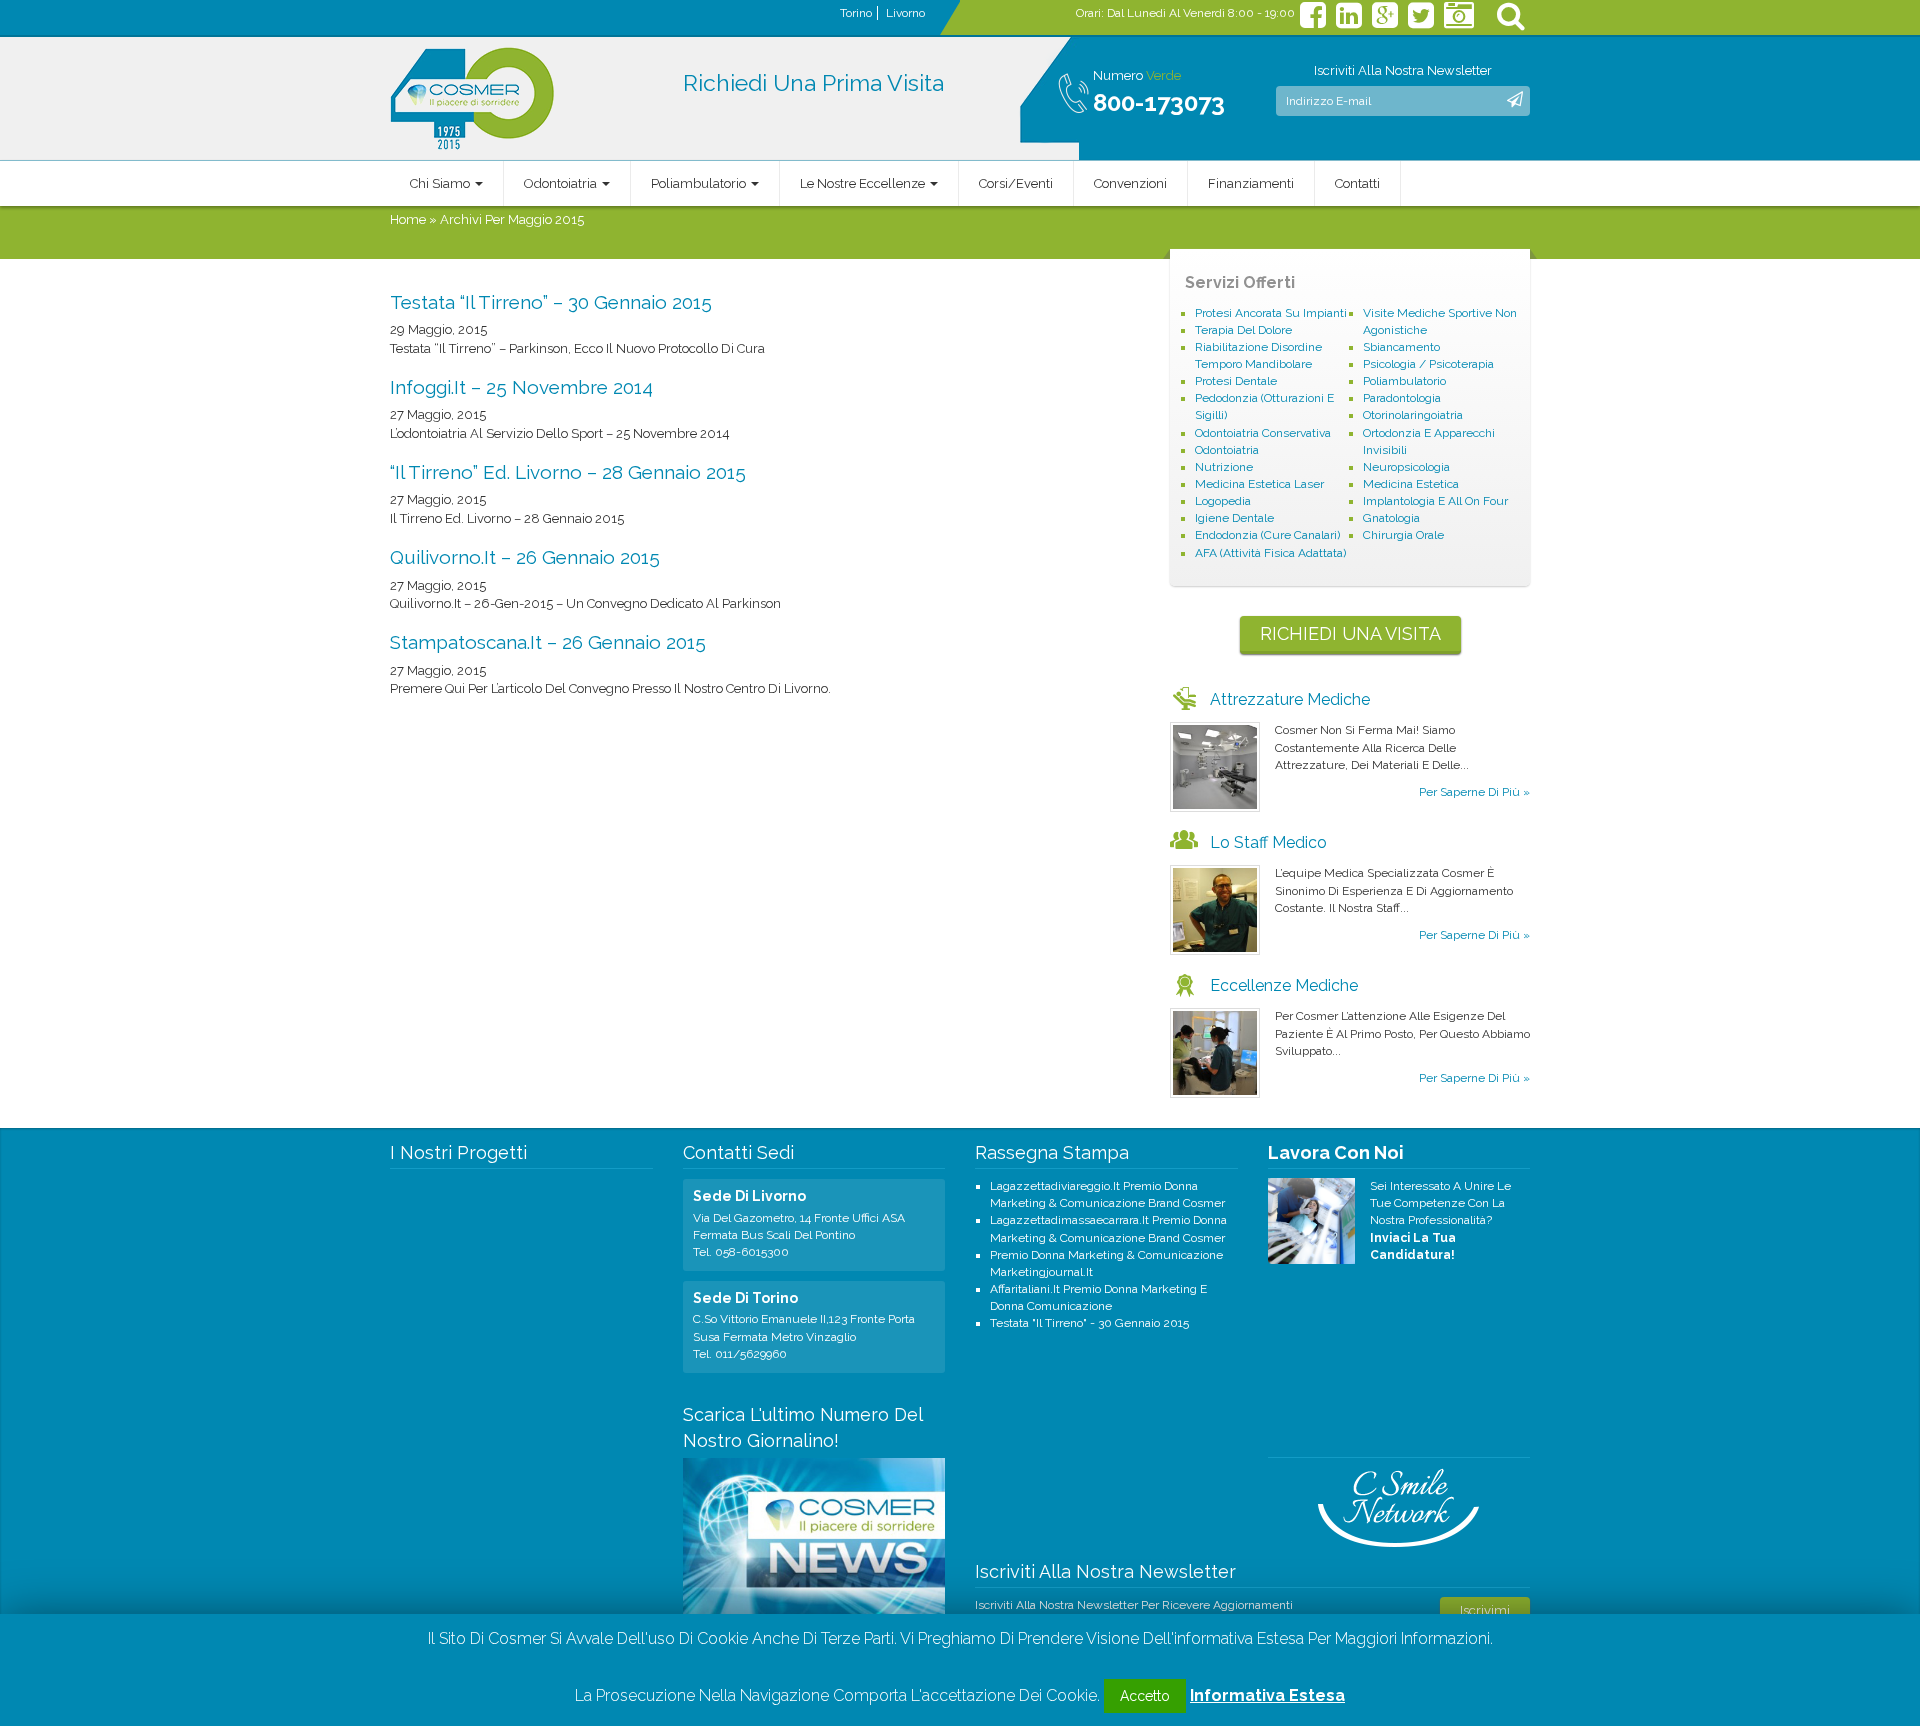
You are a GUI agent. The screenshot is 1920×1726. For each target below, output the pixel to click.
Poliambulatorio (700, 183)
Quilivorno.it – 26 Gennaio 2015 (525, 557)
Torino (856, 13)
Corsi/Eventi (1016, 183)
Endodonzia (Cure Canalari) (1267, 535)
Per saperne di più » (1474, 792)
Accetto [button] (1145, 1696)
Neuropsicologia (1406, 467)
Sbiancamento (1401, 347)
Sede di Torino (745, 1298)
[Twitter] (1421, 21)
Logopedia (1223, 501)
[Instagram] (1459, 21)
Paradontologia (1402, 398)
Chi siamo (441, 183)
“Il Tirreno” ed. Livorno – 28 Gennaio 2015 (568, 472)
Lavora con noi (1336, 1152)
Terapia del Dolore (1243, 330)
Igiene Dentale (1234, 518)
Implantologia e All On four (1435, 501)
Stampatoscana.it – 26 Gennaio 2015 (548, 642)
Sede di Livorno (749, 1196)
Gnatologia (1391, 518)
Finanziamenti (1251, 183)
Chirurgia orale (1403, 535)
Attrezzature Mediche (1290, 699)
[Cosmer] (472, 98)
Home (408, 219)
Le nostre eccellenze (864, 183)
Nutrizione (1224, 467)
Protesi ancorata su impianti (1271, 313)
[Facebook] (1313, 21)
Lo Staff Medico (1268, 842)
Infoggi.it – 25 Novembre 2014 (521, 387)
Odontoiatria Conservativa (1263, 433)
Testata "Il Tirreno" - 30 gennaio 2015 (1089, 1323)
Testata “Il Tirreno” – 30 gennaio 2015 (551, 302)
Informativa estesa (1267, 1695)
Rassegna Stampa (1052, 1152)
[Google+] (1385, 21)
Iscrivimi (1485, 1610)
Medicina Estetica (1411, 484)
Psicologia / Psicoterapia (1428, 364)
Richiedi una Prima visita (813, 82)
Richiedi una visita (1350, 633)
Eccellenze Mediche (1284, 985)
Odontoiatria (562, 183)
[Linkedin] (1349, 21)
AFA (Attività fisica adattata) (1270, 553)
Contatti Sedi (738, 1152)
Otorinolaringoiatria (1413, 415)
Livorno (905, 13)
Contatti (1357, 183)
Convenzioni (1130, 183)
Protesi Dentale (1236, 381)
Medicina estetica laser (1259, 484)
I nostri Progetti (458, 1152)
